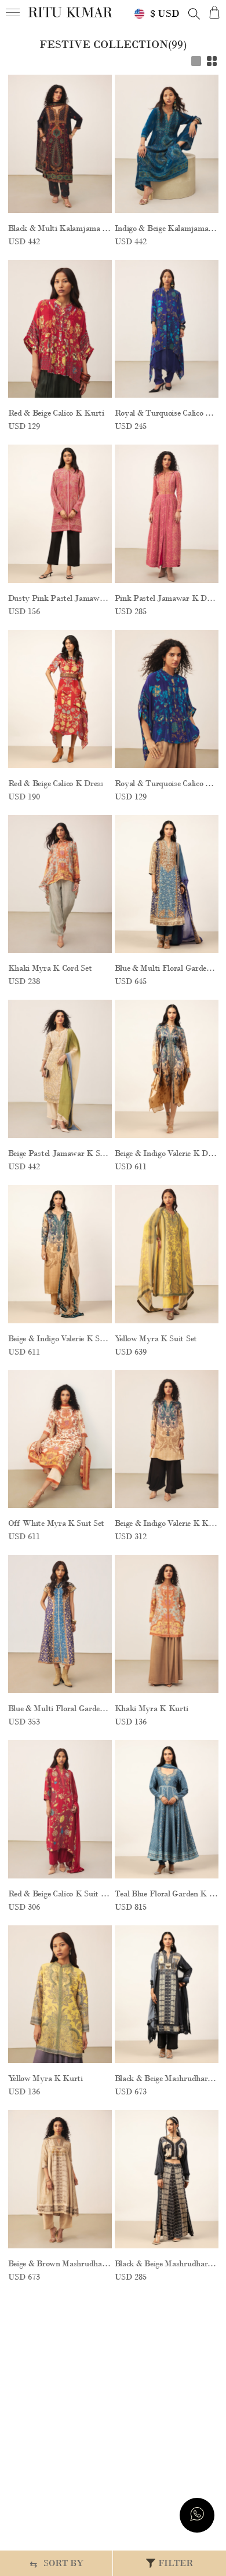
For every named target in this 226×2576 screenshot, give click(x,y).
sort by (57, 2564)
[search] (194, 14)
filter (176, 2563)
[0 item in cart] (214, 12)
